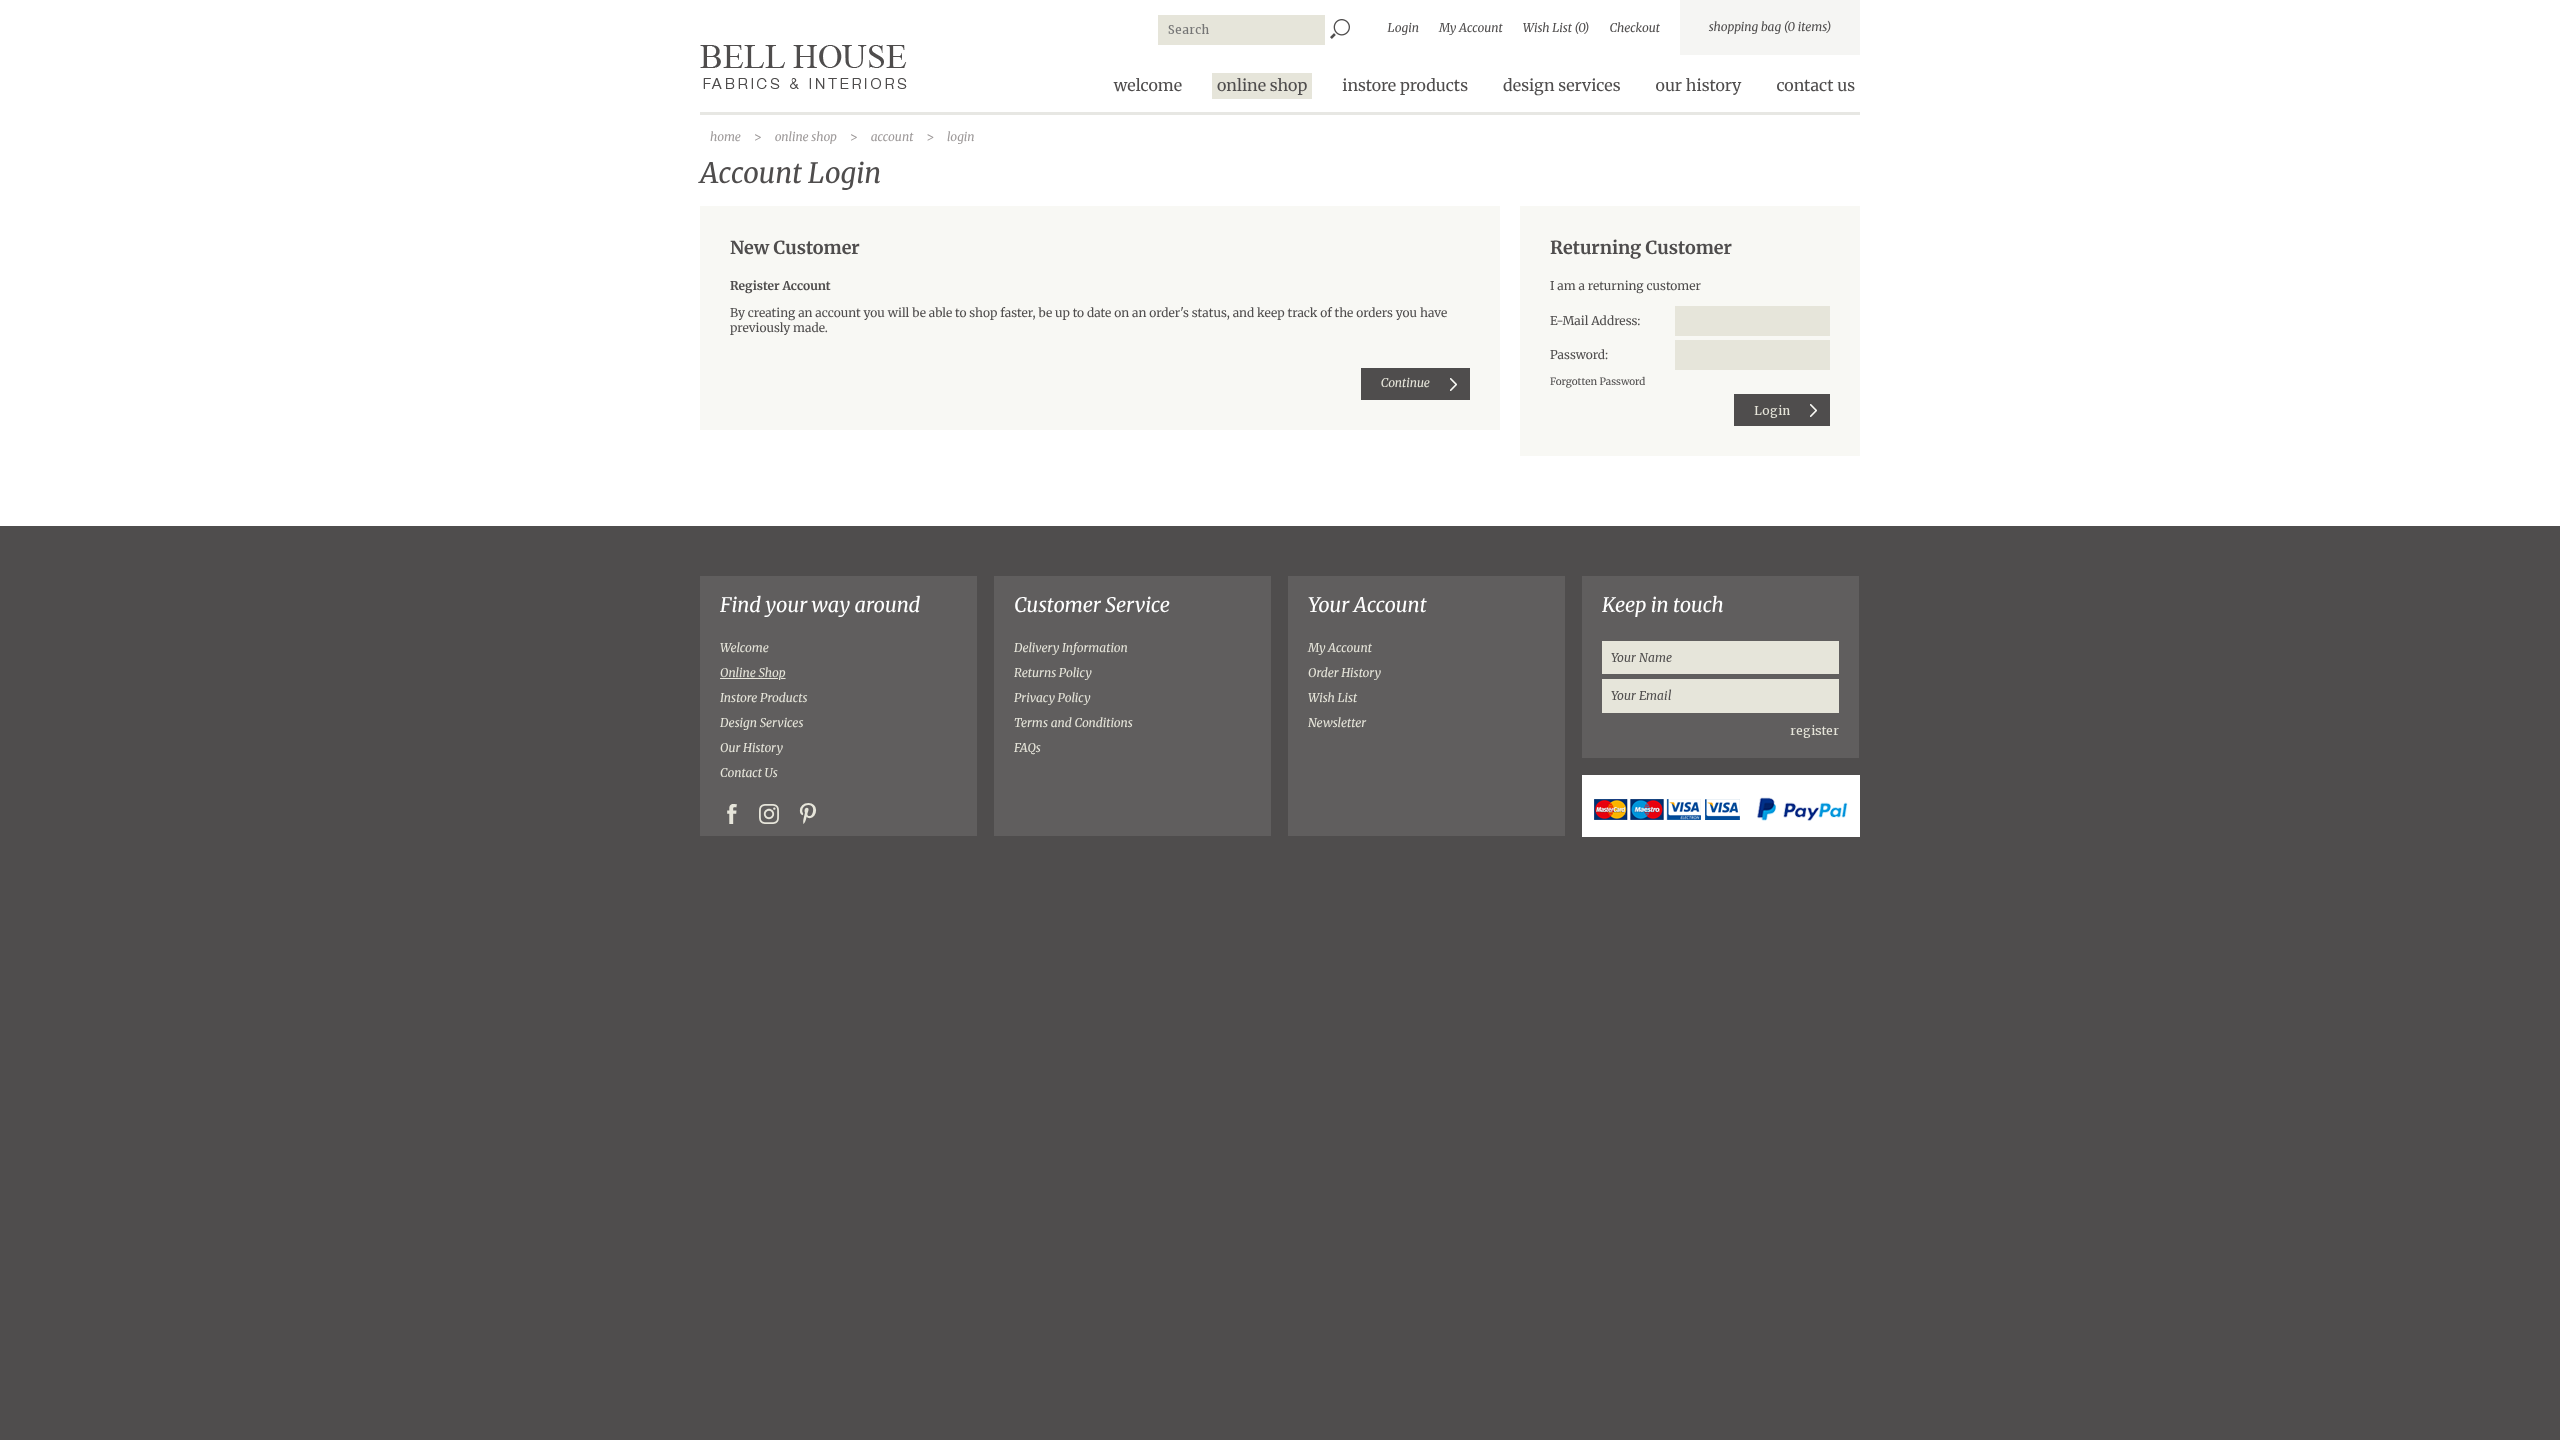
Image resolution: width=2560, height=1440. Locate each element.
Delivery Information (1071, 648)
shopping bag (1770, 27)
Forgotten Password (1597, 381)
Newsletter (1337, 723)
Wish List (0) (1556, 28)
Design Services (761, 723)
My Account (1471, 28)
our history (1699, 86)
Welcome (744, 648)
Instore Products (763, 698)
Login (1403, 28)
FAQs (1027, 748)
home (725, 137)
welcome (1148, 86)
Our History (751, 748)
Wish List (1332, 698)
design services (1562, 86)
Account (892, 137)
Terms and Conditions (1073, 723)
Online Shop (753, 673)
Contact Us (749, 773)
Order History (1344, 673)
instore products (1405, 86)
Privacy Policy (1052, 698)
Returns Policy (1053, 673)
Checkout (1634, 28)
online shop (1262, 86)
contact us (1815, 86)
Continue (1405, 383)
